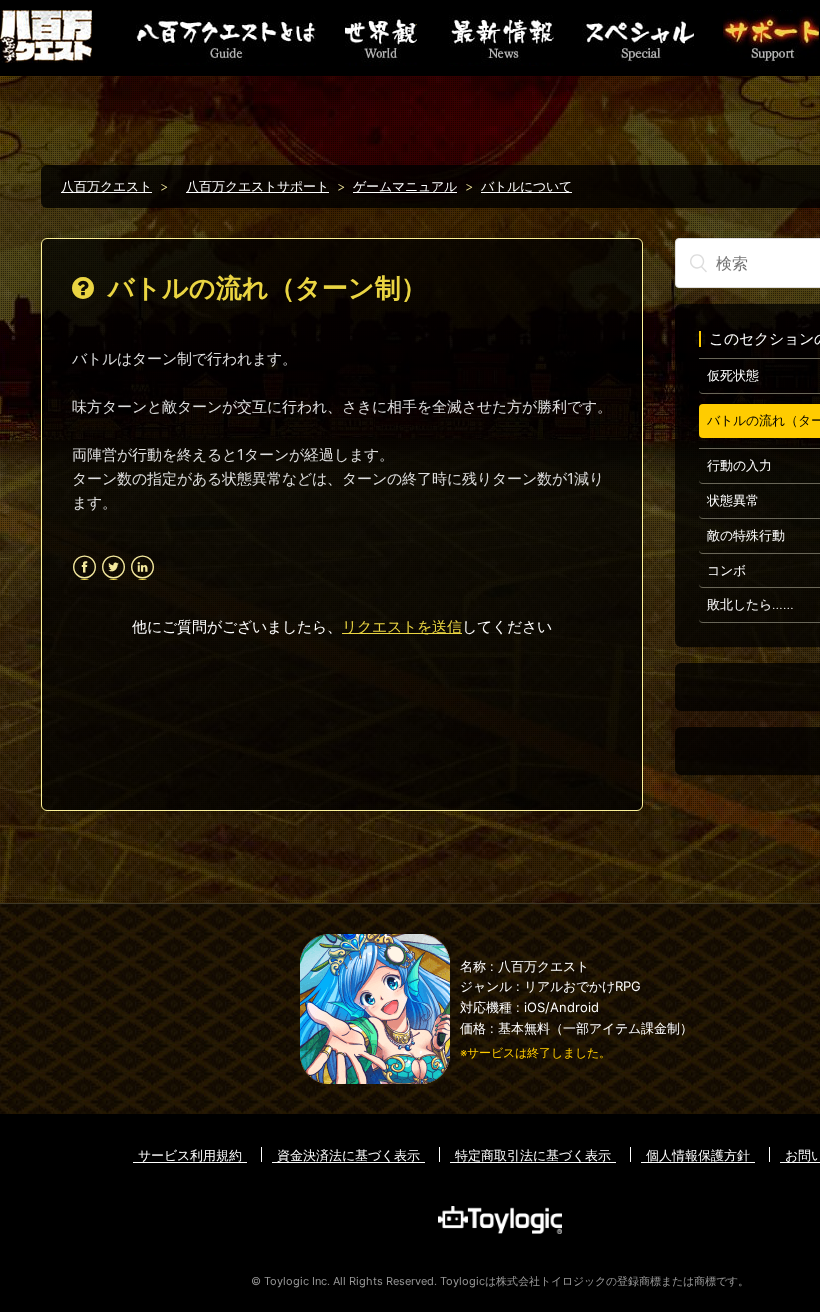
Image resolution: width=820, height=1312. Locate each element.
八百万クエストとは (226, 38)
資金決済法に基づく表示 (348, 1155)
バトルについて (526, 186)
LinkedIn (142, 567)
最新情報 (499, 38)
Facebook (84, 567)
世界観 (381, 38)
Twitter (113, 567)
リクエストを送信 (402, 626)
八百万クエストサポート (257, 186)
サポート (771, 38)
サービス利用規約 (190, 1155)
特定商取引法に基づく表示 (533, 1155)
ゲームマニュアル (405, 186)
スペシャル (638, 38)
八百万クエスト (106, 186)
